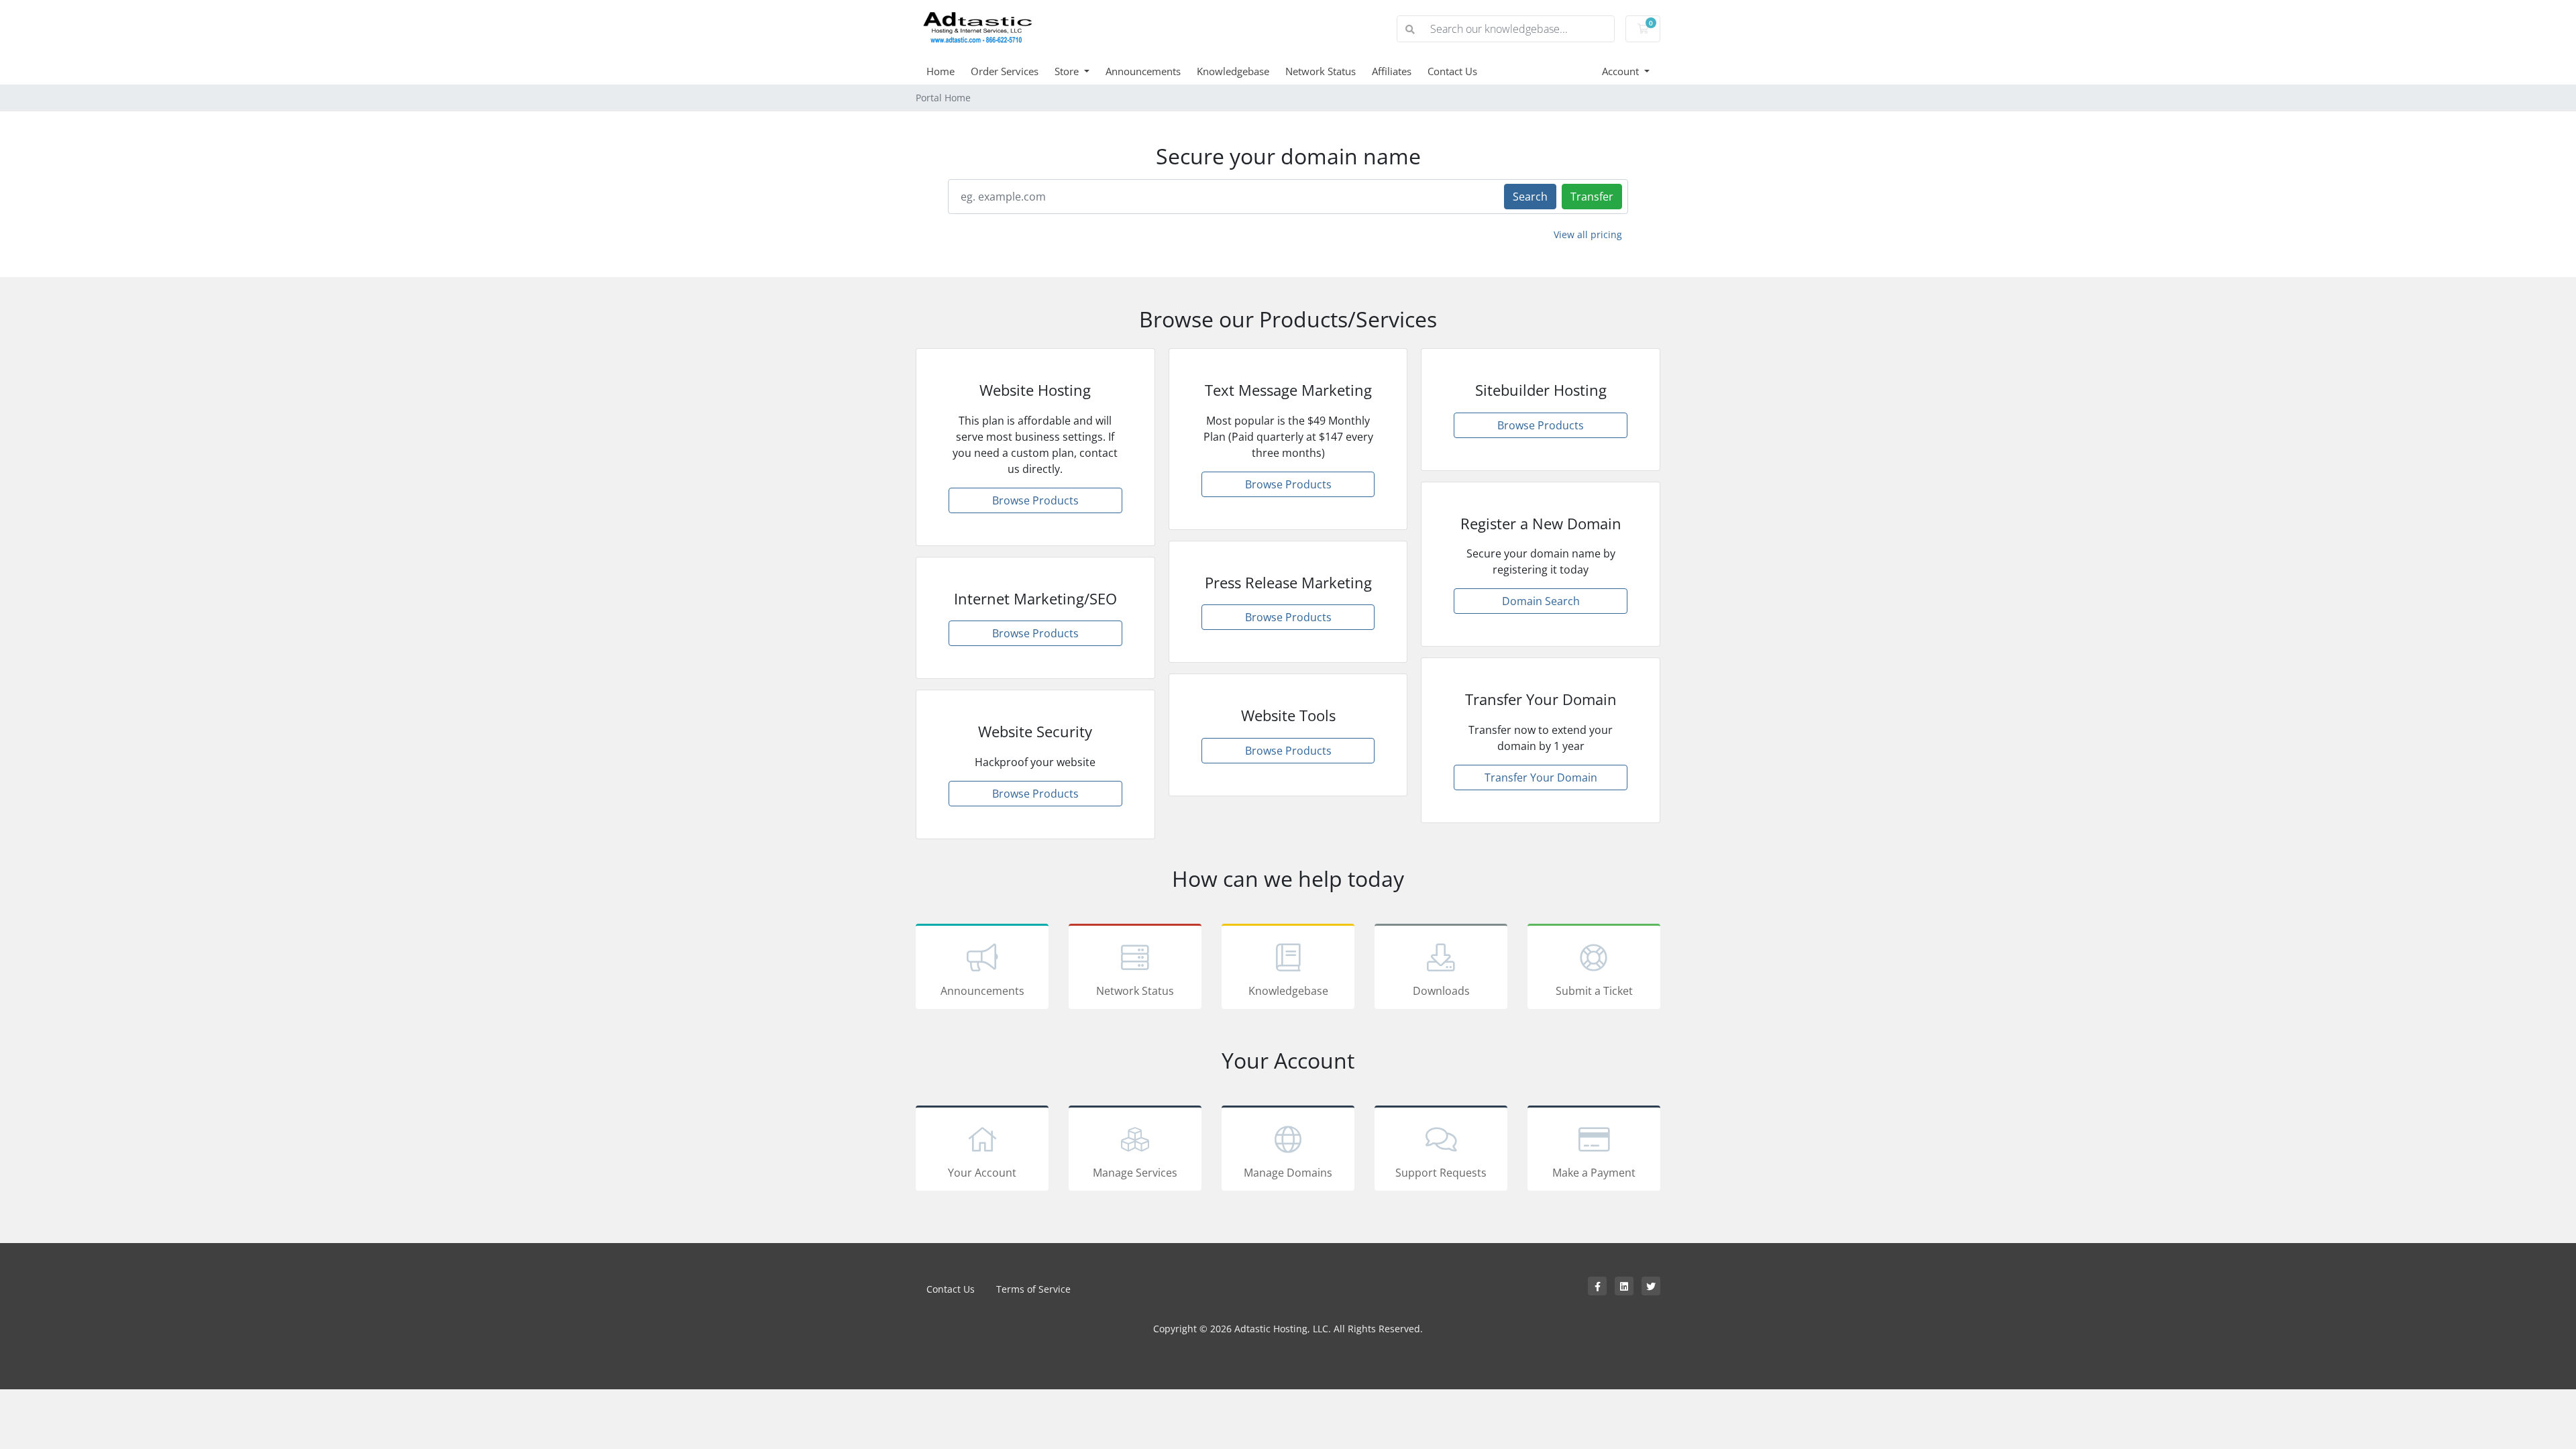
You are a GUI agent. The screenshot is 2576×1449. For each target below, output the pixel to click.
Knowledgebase (1233, 71)
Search (1530, 197)
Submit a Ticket (1594, 991)
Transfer (1592, 197)
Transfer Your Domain (1541, 777)
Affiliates (1392, 71)
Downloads (1441, 991)
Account (1622, 71)
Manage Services (1135, 1173)
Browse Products (1035, 500)
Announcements (1143, 71)
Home (941, 71)
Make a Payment (1594, 1173)
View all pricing (1588, 234)
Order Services (1005, 71)
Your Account (982, 1173)
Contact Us (1452, 71)
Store (1068, 71)
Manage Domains (1288, 1173)
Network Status (1321, 71)
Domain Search (1541, 601)
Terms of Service (1033, 1289)
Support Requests (1441, 1173)
